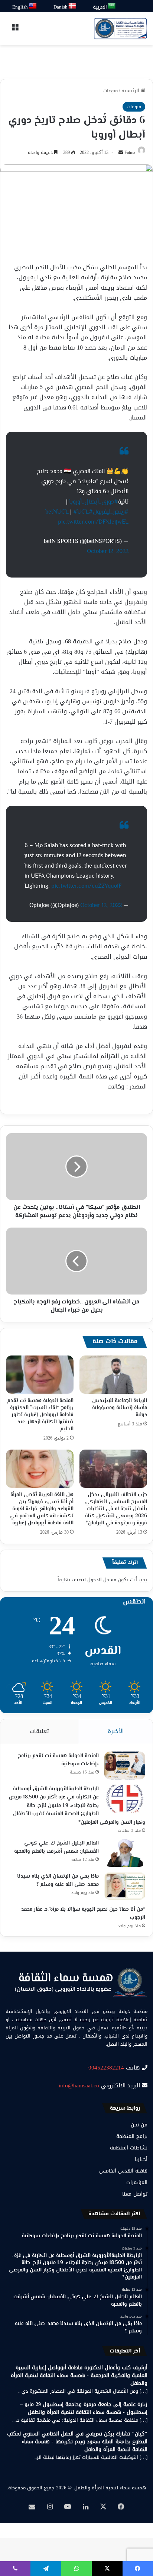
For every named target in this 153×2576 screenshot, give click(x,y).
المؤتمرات (137, 2182)
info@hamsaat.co (79, 2085)
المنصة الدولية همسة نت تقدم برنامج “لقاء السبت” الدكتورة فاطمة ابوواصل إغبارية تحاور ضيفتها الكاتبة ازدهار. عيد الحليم (40, 1415)
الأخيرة (116, 1731)
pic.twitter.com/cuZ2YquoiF (86, 886)
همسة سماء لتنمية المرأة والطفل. (110, 2488)
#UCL (81, 512)
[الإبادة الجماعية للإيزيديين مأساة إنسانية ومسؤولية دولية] (113, 1375)
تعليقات (39, 1731)
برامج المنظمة (132, 2136)
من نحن (139, 2125)
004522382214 (106, 2068)
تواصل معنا (135, 2194)
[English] (33, 6)
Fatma (130, 152)
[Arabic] (112, 6)
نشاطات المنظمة (129, 2148)
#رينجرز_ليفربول (111, 512)
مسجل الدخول (102, 1580)
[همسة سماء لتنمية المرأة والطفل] (120, 29)
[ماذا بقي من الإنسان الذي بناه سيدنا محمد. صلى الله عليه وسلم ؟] (125, 1886)
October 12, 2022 (108, 552)
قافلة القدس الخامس (123, 2171)
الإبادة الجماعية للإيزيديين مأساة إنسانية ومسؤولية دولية (120, 1408)
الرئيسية (131, 91)
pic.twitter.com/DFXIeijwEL (93, 522)
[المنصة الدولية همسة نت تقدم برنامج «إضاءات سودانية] (125, 1765)
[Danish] (73, 6)
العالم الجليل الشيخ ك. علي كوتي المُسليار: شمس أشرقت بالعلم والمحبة (56, 1848)
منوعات (110, 91)
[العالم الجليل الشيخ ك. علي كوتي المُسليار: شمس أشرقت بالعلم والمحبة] (125, 1853)
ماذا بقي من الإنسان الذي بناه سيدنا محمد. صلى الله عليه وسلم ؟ (58, 1881)
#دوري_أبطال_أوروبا (94, 502)
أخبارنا (141, 2159)
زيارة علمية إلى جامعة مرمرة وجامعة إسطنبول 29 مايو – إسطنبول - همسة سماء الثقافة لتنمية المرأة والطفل (84, 2408)
